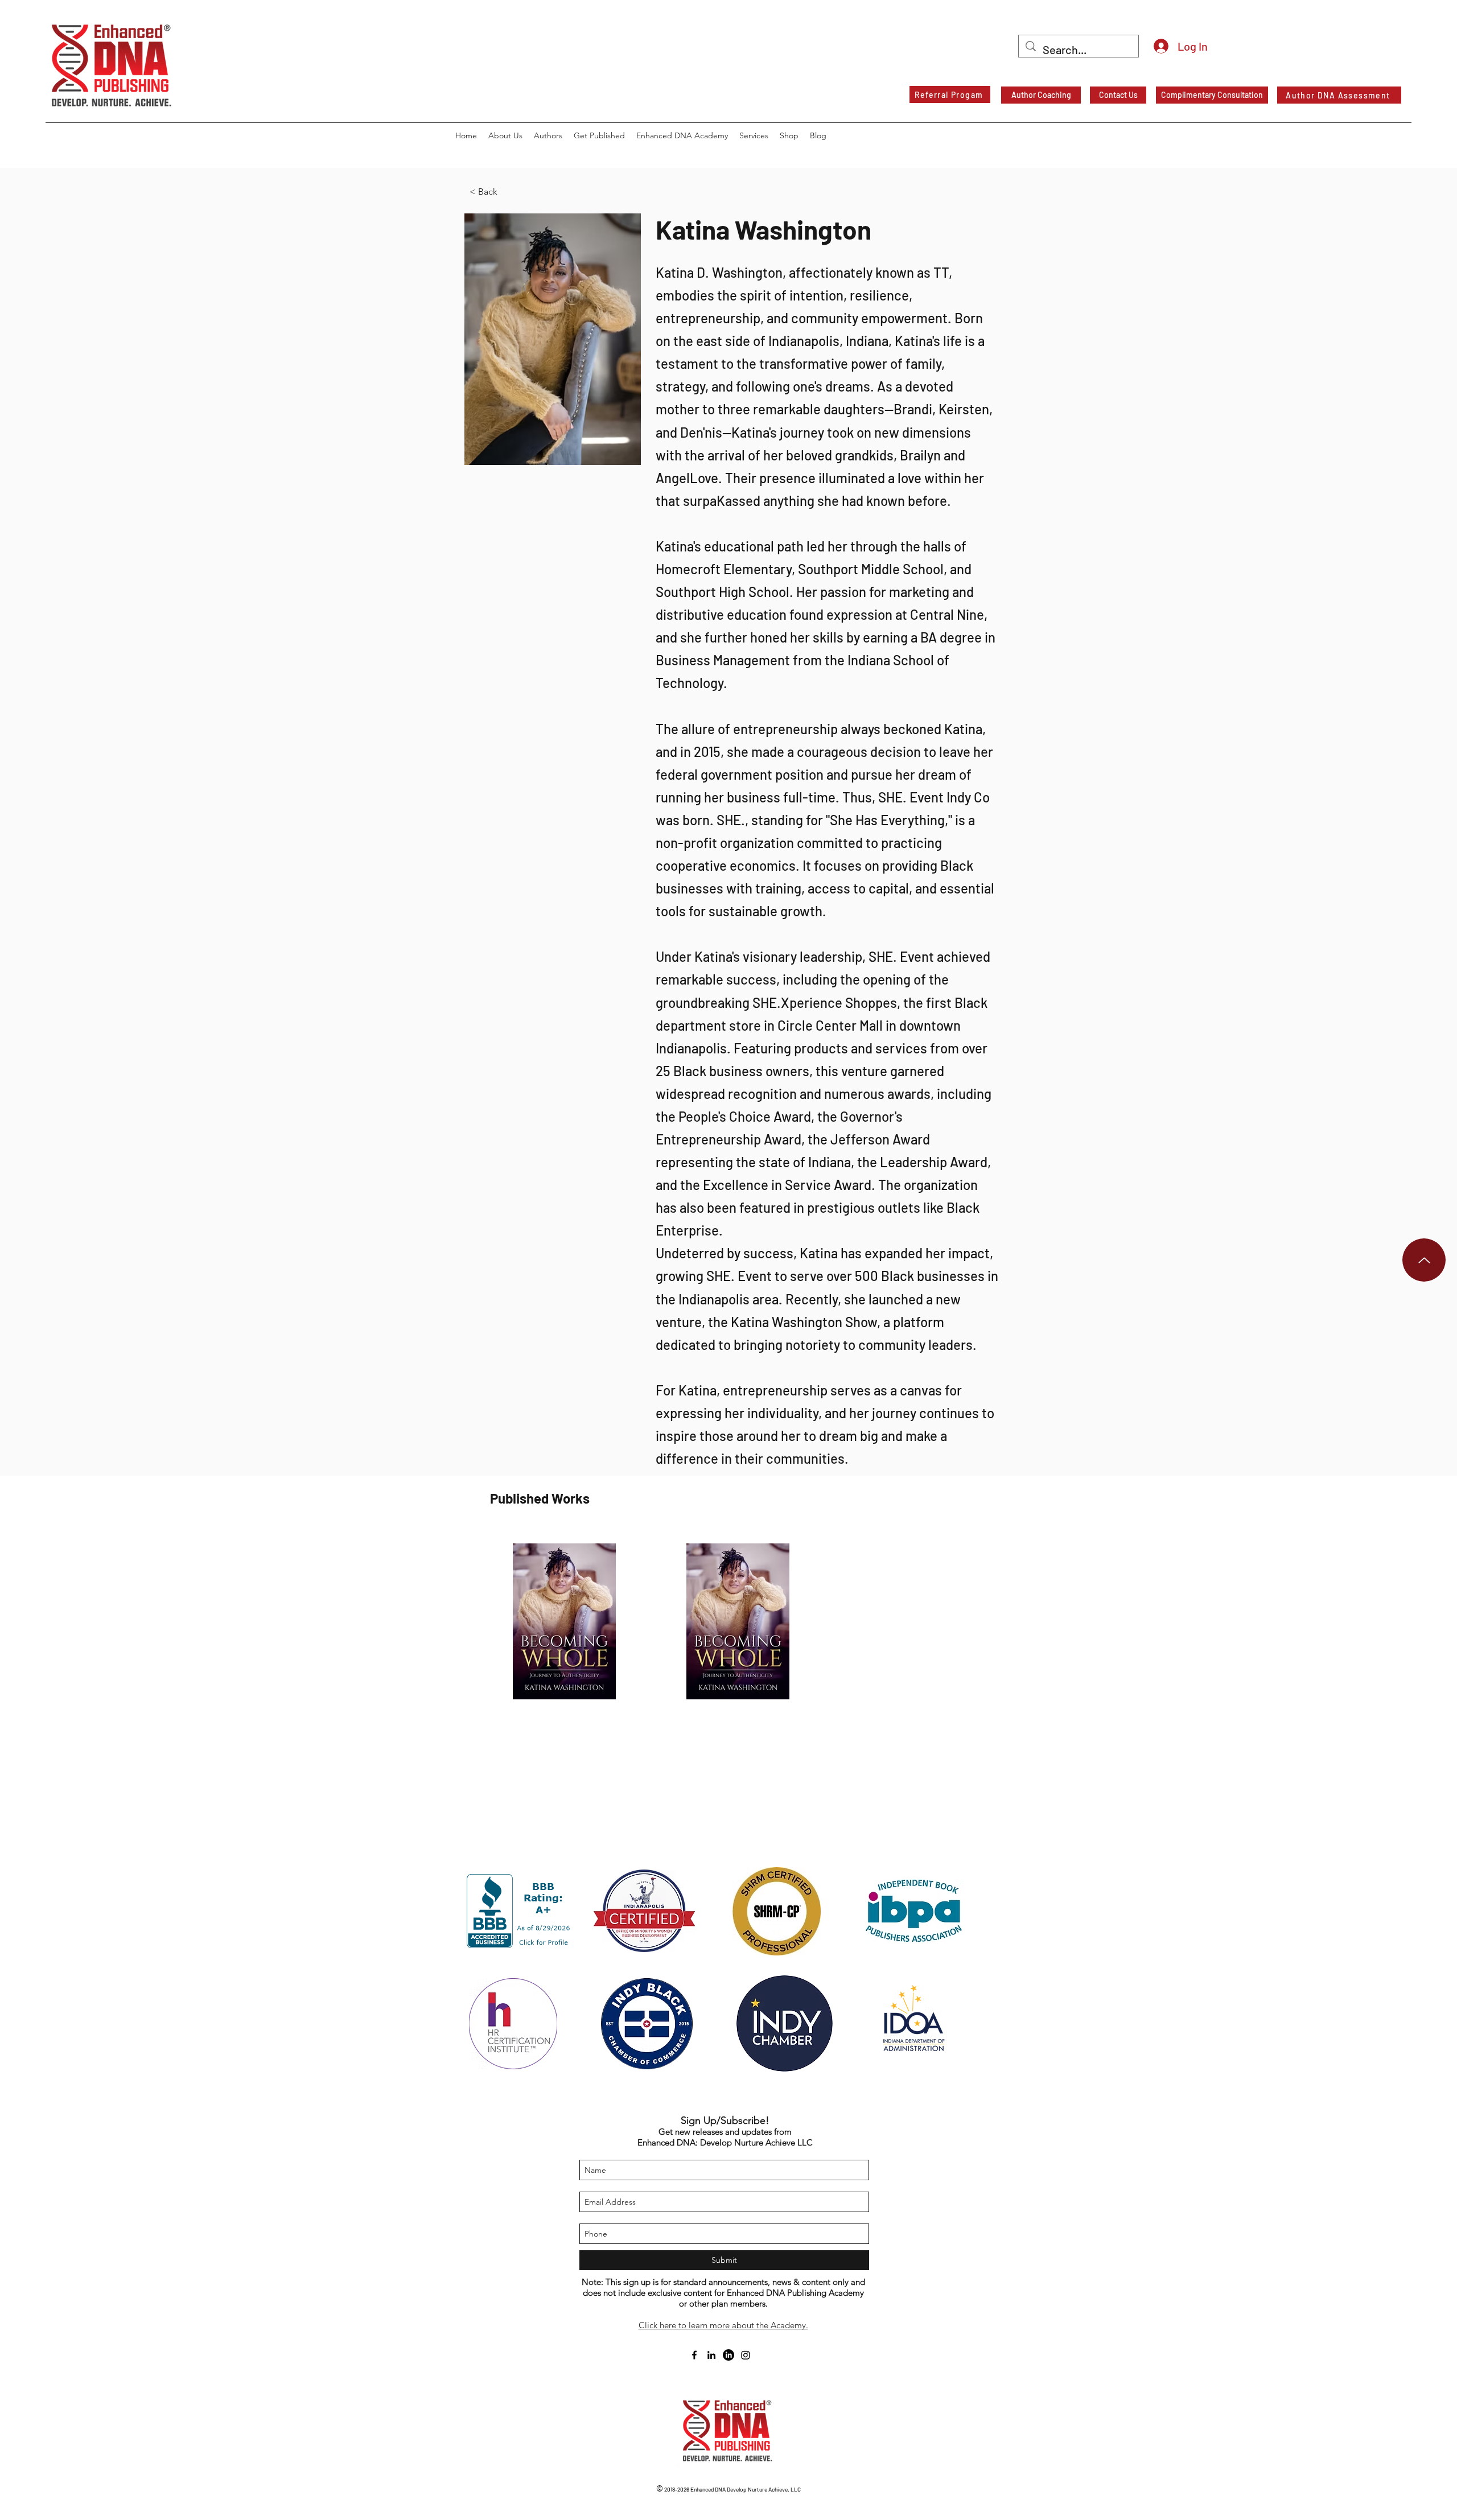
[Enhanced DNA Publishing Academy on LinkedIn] (728, 2355)
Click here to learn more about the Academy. (723, 2325)
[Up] (1424, 1260)
